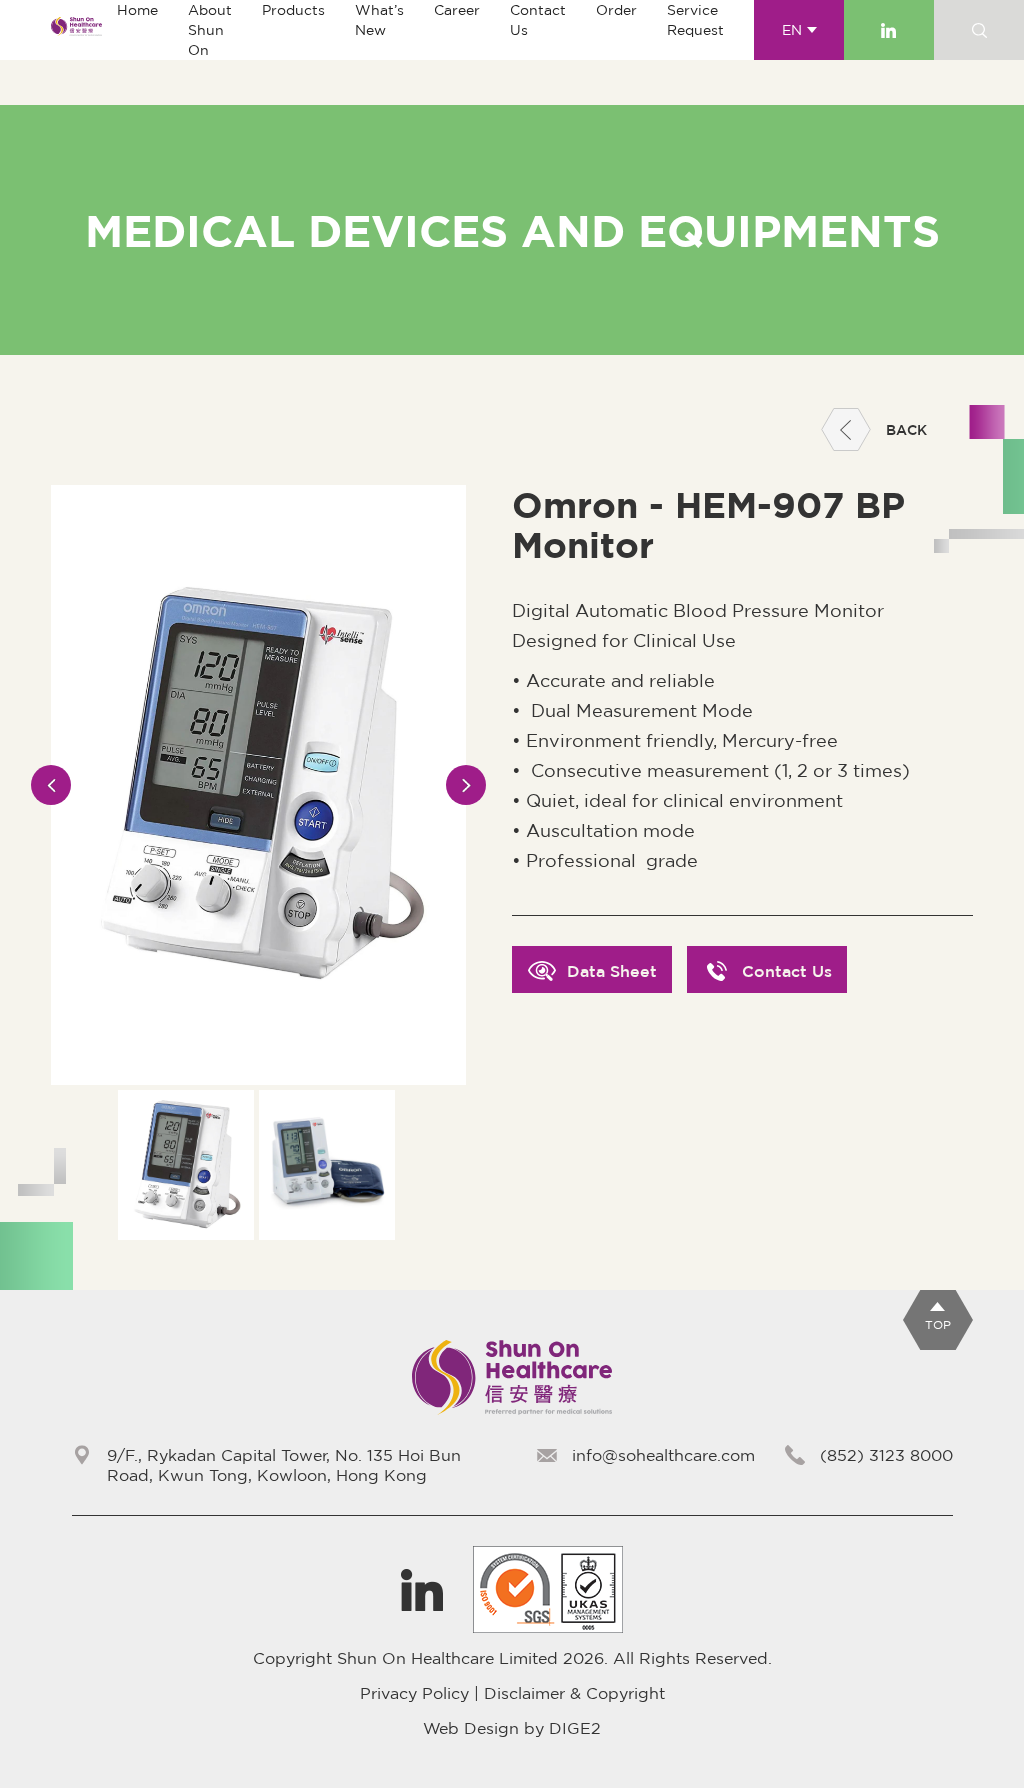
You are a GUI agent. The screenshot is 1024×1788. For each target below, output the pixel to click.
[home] (76, 30)
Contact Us (538, 20)
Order (616, 10)
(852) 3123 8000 (886, 1455)
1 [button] (258, 1253)
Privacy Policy (414, 1693)
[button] (293, 10)
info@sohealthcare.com (663, 1455)
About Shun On (210, 30)
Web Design (471, 1728)
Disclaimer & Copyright (574, 1693)
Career (457, 10)
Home (137, 10)
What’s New (379, 20)
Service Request (695, 20)
